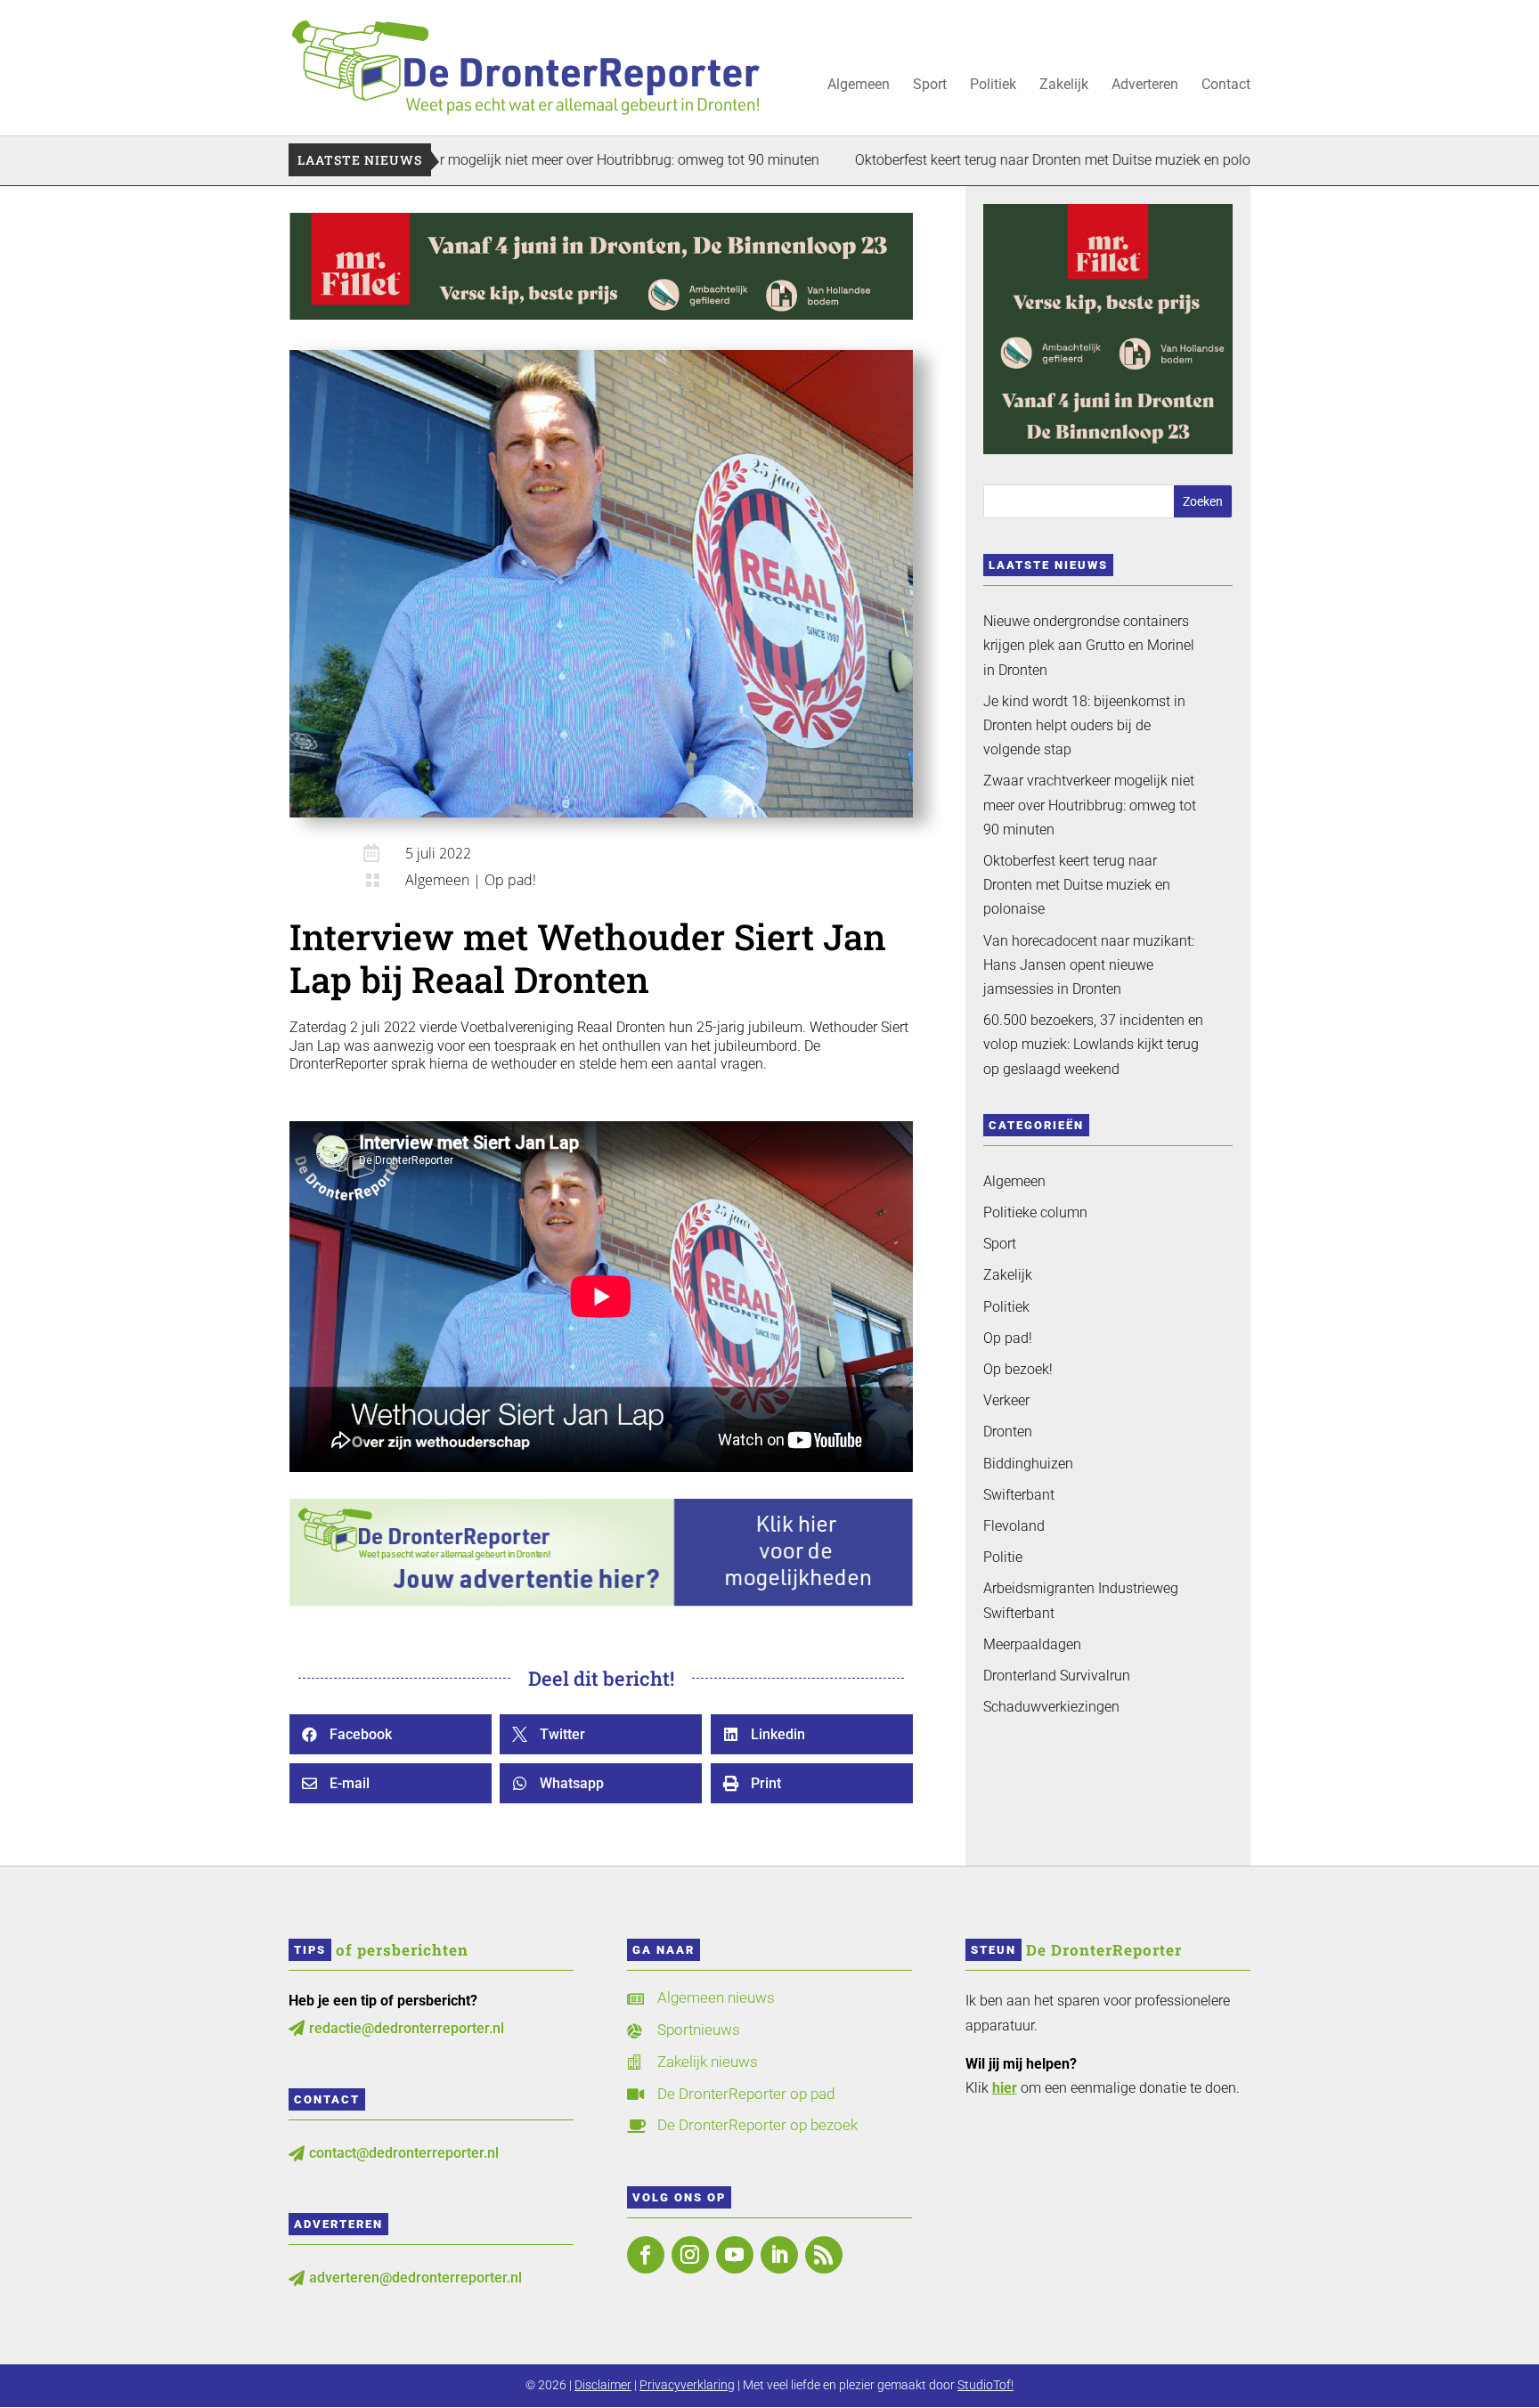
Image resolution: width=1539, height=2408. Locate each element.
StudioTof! (985, 2385)
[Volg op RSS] (824, 2255)
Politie (1003, 1557)
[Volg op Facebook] (646, 2255)
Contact (1226, 85)
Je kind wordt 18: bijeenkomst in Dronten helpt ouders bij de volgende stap (1084, 725)
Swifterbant (1019, 1495)
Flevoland (1014, 1526)
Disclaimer (603, 2385)
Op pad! (510, 880)
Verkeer (1006, 1400)
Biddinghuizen (1028, 1464)
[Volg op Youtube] (735, 2255)
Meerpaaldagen (1032, 1644)
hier (1005, 2088)
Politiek (993, 85)
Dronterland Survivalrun (1057, 1676)
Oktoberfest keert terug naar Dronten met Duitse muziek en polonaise (971, 160)
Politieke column (1035, 1212)
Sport (930, 85)
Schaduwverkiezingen (1051, 1707)
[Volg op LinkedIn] (779, 2255)
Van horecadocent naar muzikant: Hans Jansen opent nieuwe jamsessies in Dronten (1089, 965)
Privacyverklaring (687, 2385)
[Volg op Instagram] (690, 2255)
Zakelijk (1064, 85)
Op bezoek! (1018, 1369)
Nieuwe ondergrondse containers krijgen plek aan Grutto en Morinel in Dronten (1089, 645)
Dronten (1008, 1432)
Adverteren (1145, 85)
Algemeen (859, 85)
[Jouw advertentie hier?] (601, 1602)
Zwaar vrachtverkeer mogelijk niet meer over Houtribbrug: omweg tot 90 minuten (469, 160)
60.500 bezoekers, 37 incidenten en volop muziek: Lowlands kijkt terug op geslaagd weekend (1093, 1044)
